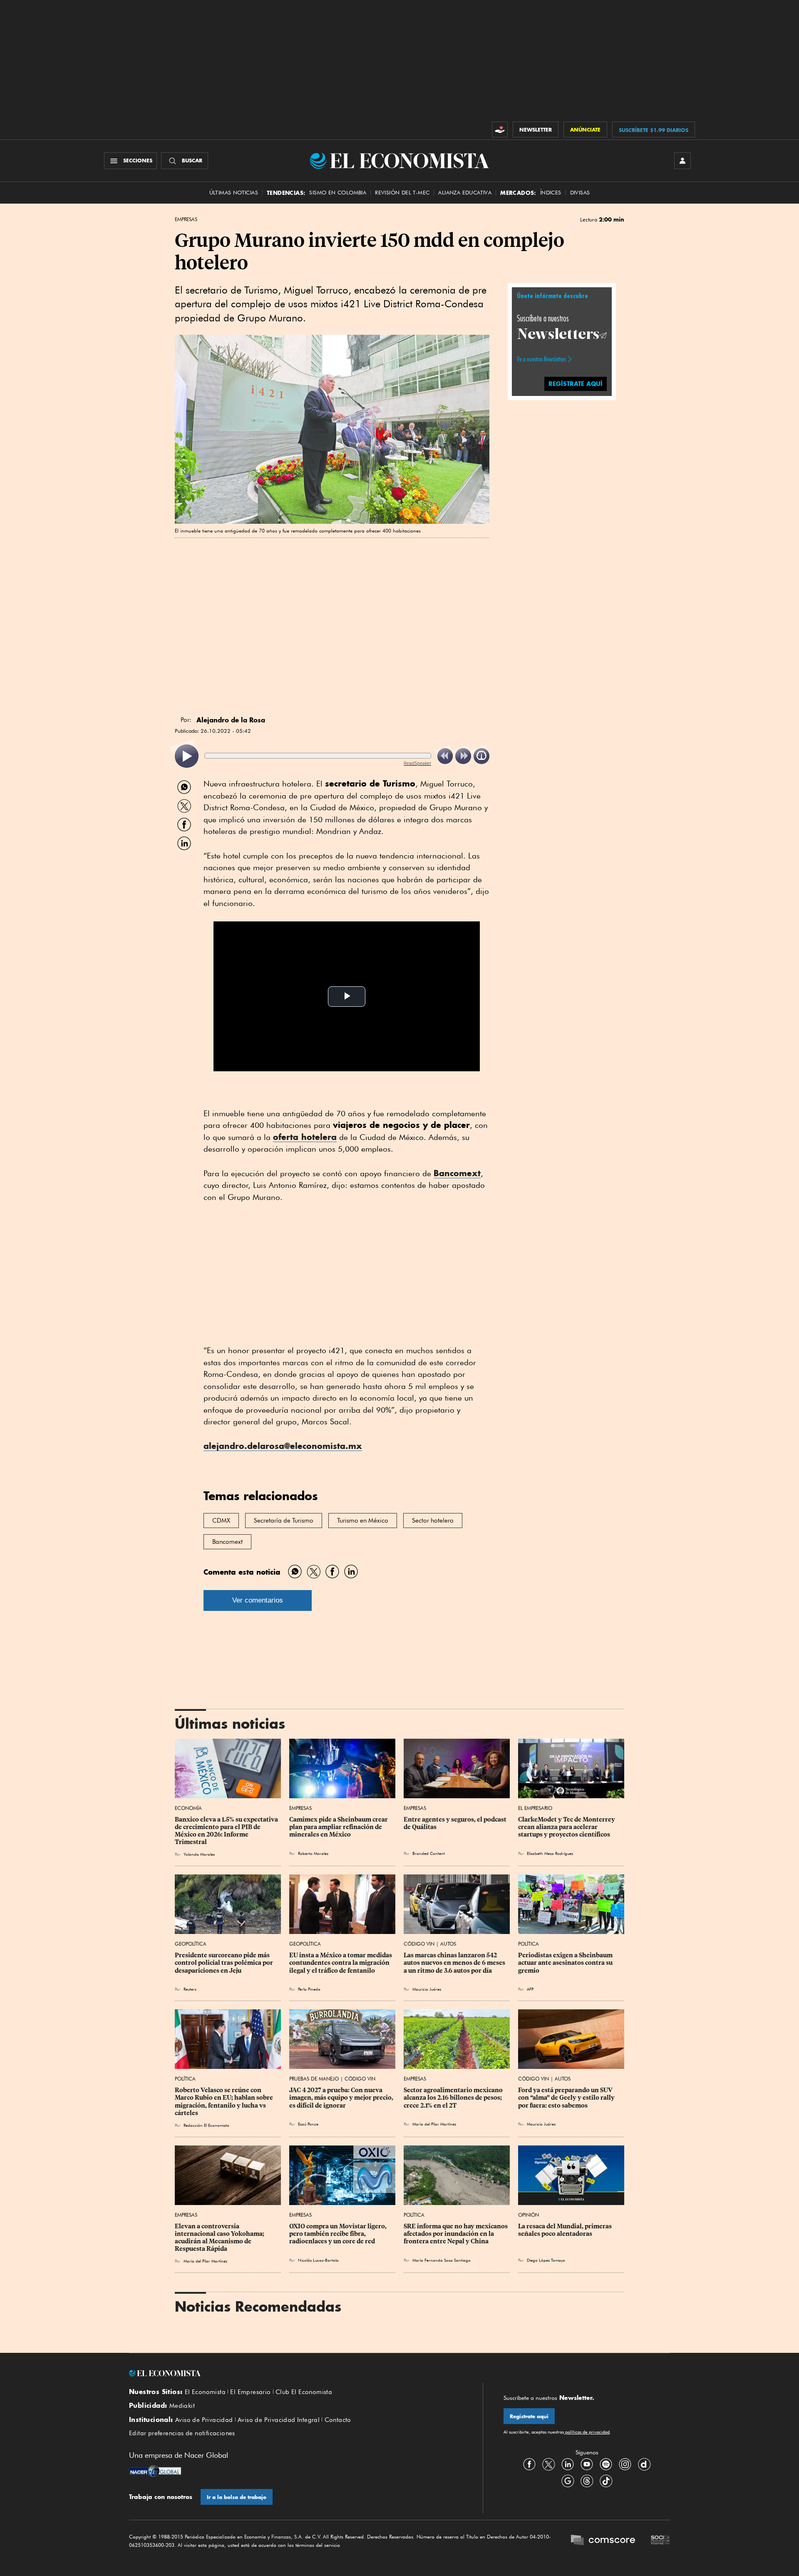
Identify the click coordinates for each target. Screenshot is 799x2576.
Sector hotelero (433, 1521)
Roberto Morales (313, 1853)
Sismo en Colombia (338, 193)
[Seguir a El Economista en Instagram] (625, 2464)
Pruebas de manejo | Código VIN (332, 2079)
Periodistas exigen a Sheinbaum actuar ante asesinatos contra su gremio (566, 1963)
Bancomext (457, 1173)
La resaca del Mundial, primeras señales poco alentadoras (566, 2230)
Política (529, 1944)
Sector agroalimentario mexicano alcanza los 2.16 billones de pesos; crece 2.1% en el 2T (454, 2098)
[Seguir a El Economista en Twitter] (548, 2464)
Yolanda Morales (199, 1854)
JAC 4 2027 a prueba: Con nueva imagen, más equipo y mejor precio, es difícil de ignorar (342, 2098)
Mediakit (182, 2406)
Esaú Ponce (308, 2124)
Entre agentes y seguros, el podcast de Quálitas (456, 1823)
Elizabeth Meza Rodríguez (550, 1853)
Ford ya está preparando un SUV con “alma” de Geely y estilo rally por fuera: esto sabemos (567, 2098)
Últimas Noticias (234, 193)
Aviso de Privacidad (204, 2420)
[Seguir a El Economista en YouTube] (587, 2464)
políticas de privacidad (587, 2432)
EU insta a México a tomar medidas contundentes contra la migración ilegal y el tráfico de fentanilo (341, 1963)
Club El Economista (304, 2392)
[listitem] (187, 756)
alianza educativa (465, 193)
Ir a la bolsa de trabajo (237, 2497)
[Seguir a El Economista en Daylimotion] (644, 2464)
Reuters (190, 1989)
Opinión (529, 2215)
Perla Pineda (309, 1989)
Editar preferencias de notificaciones (182, 2433)
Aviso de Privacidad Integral (279, 2420)
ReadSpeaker (417, 763)
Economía (188, 1808)
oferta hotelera (305, 1137)
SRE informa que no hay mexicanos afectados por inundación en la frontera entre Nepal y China (456, 2234)
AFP (530, 1989)
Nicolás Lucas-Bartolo (318, 2260)
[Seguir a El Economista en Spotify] (606, 2464)
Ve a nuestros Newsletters (541, 359)
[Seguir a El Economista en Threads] (587, 2481)
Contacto (338, 2420)
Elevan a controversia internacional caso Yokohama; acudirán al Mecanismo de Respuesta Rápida (220, 2238)
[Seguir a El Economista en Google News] (568, 2481)
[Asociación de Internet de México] (660, 2541)
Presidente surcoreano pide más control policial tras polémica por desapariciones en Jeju (225, 1963)
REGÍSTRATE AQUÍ (576, 383)
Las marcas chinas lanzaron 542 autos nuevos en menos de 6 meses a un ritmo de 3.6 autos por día (455, 1963)
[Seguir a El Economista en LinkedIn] (568, 2464)
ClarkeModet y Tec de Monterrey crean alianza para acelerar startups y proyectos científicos (567, 1827)
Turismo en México (363, 1521)
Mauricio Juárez (427, 1989)
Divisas (580, 193)
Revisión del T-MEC (402, 193)
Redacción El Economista (206, 2125)
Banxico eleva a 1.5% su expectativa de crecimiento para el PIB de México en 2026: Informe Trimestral (227, 1831)
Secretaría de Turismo (284, 1521)
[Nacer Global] (155, 2472)
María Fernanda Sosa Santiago (442, 2260)
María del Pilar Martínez (434, 2124)
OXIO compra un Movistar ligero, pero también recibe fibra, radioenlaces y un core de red (339, 2234)
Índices (551, 193)
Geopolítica (191, 1944)
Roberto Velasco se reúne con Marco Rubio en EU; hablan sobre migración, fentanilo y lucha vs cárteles (225, 2101)
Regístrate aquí (529, 2416)
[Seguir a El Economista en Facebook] (529, 2464)
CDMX (221, 1521)
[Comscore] (603, 2541)
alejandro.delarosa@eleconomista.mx (283, 1446)
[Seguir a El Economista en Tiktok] (606, 2481)
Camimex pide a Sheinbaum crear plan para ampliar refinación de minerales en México (339, 1827)
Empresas (186, 219)
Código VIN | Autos (430, 1944)
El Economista (205, 2392)
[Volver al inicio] (295, 2373)
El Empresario (535, 1808)
